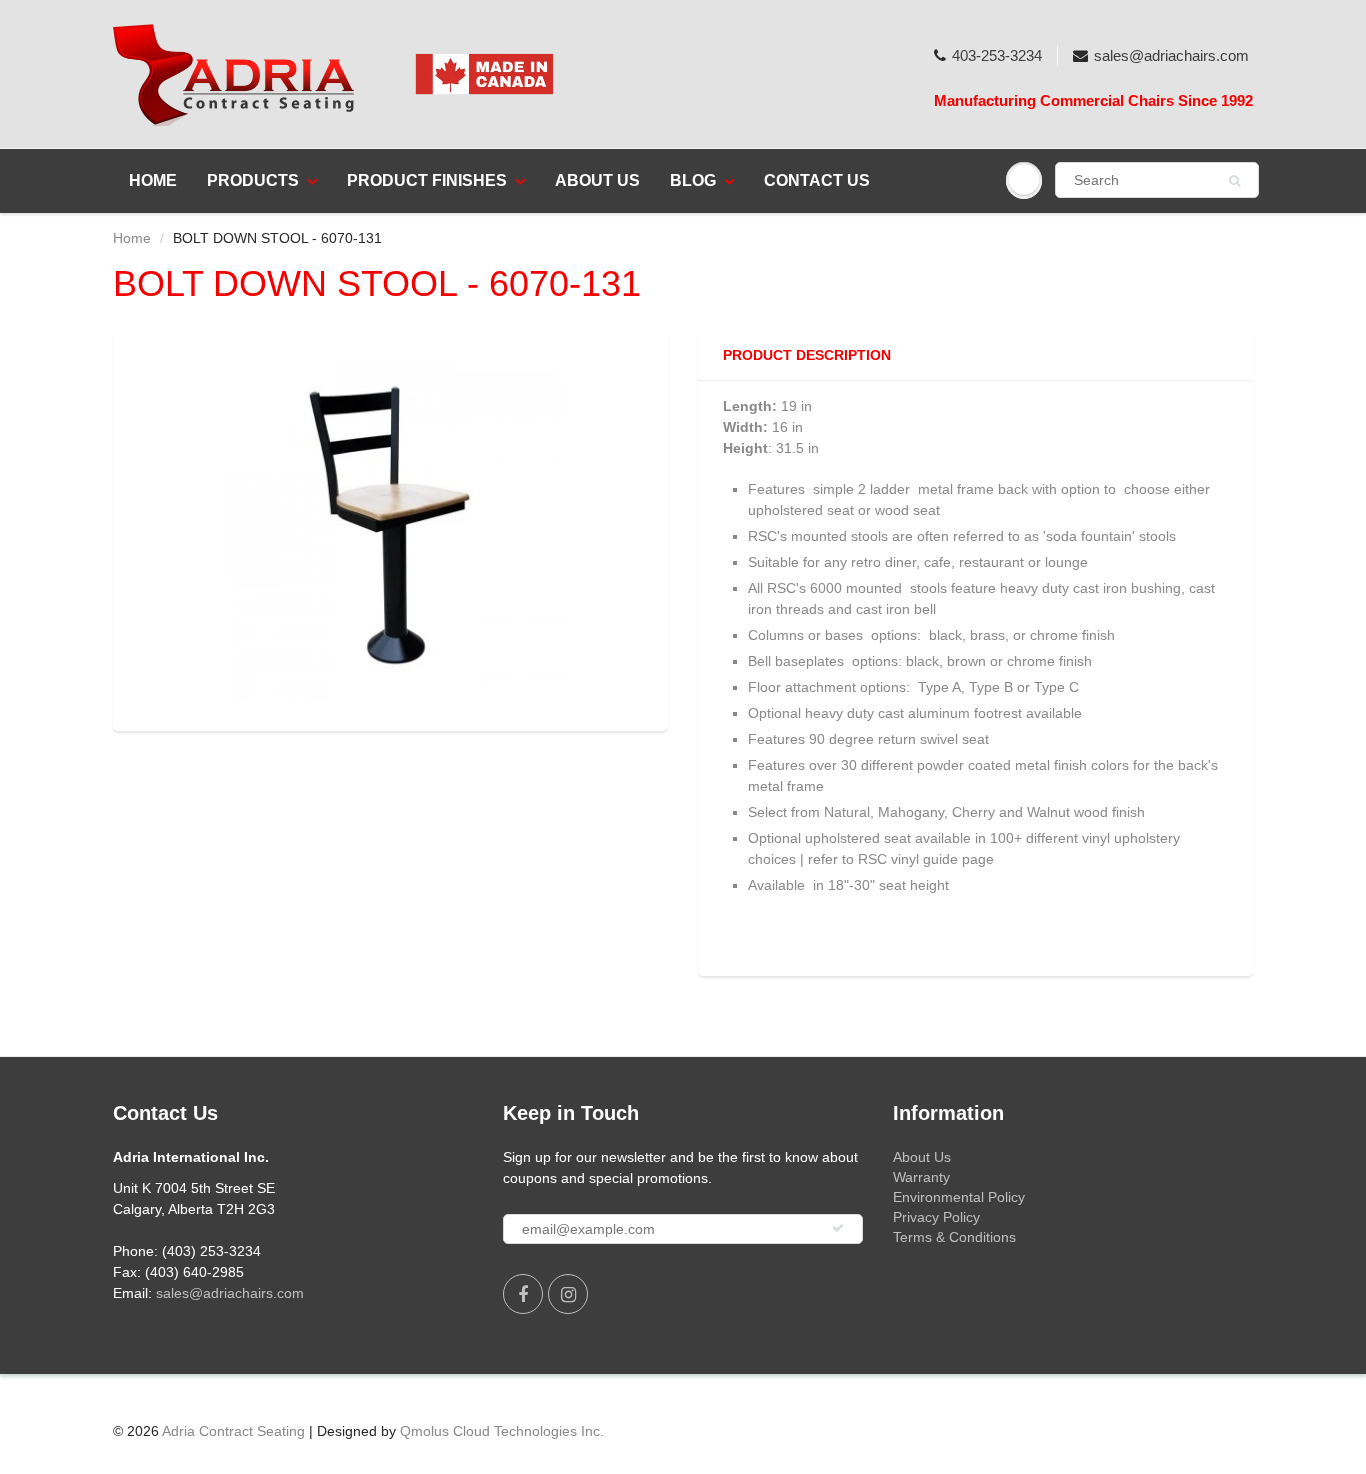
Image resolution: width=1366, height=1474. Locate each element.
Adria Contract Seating (233, 1431)
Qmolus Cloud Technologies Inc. (502, 1431)
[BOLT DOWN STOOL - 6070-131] (390, 528)
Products (253, 180)
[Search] (1234, 181)
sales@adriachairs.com (1171, 55)
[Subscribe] (838, 1228)
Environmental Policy (959, 1197)
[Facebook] (523, 1294)
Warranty (921, 1177)
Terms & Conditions (954, 1237)
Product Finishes (427, 180)
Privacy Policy (936, 1217)
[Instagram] (568, 1294)
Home (153, 180)
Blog (693, 180)
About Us (597, 180)
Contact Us (817, 180)
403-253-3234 (997, 55)
